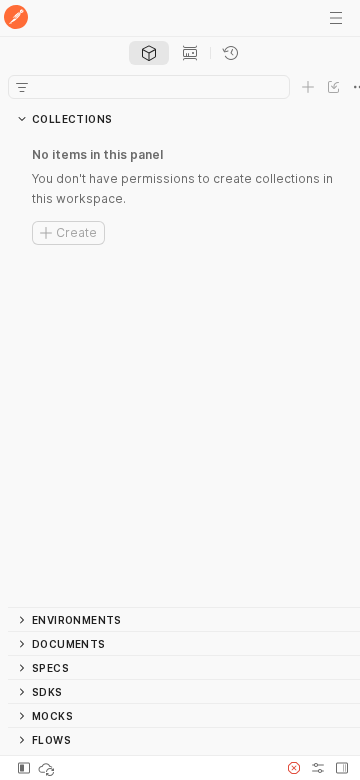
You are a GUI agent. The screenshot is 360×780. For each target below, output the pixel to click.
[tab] (149, 53)
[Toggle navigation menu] (336, 18)
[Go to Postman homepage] (16, 18)
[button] (294, 768)
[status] (48, 768)
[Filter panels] (22, 87)
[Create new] (308, 87)
